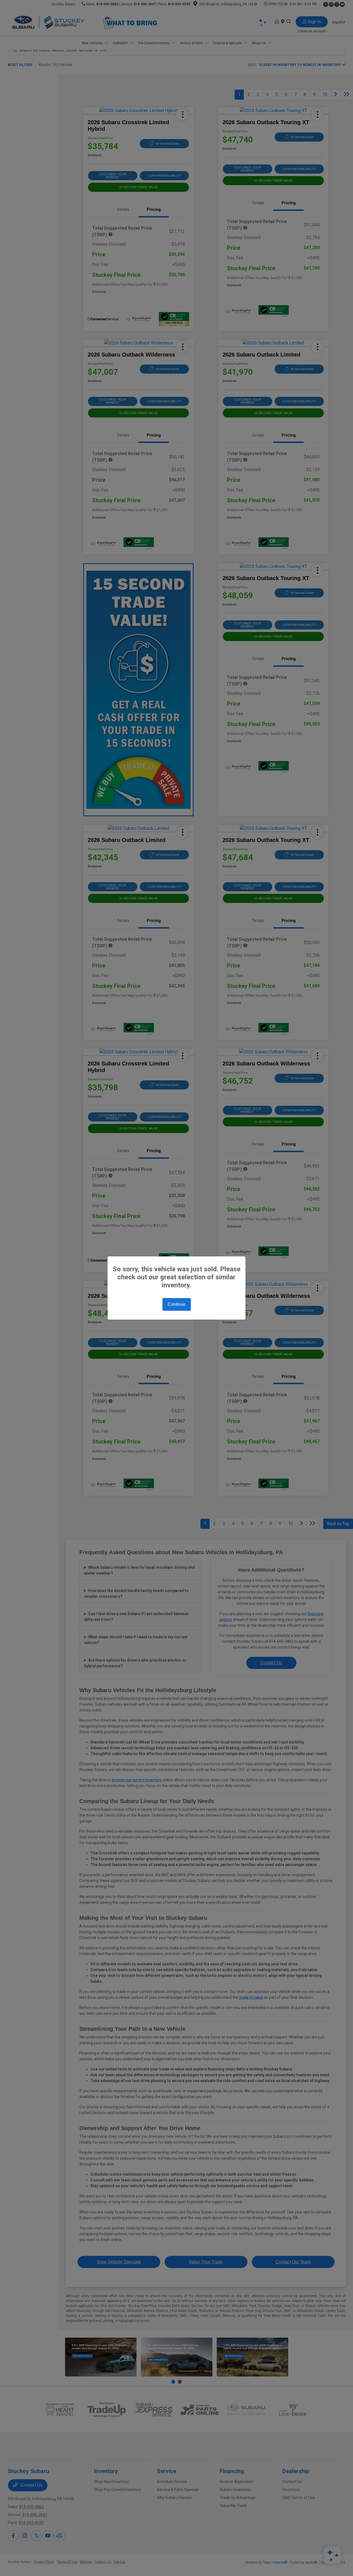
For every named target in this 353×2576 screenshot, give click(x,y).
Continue (177, 1304)
